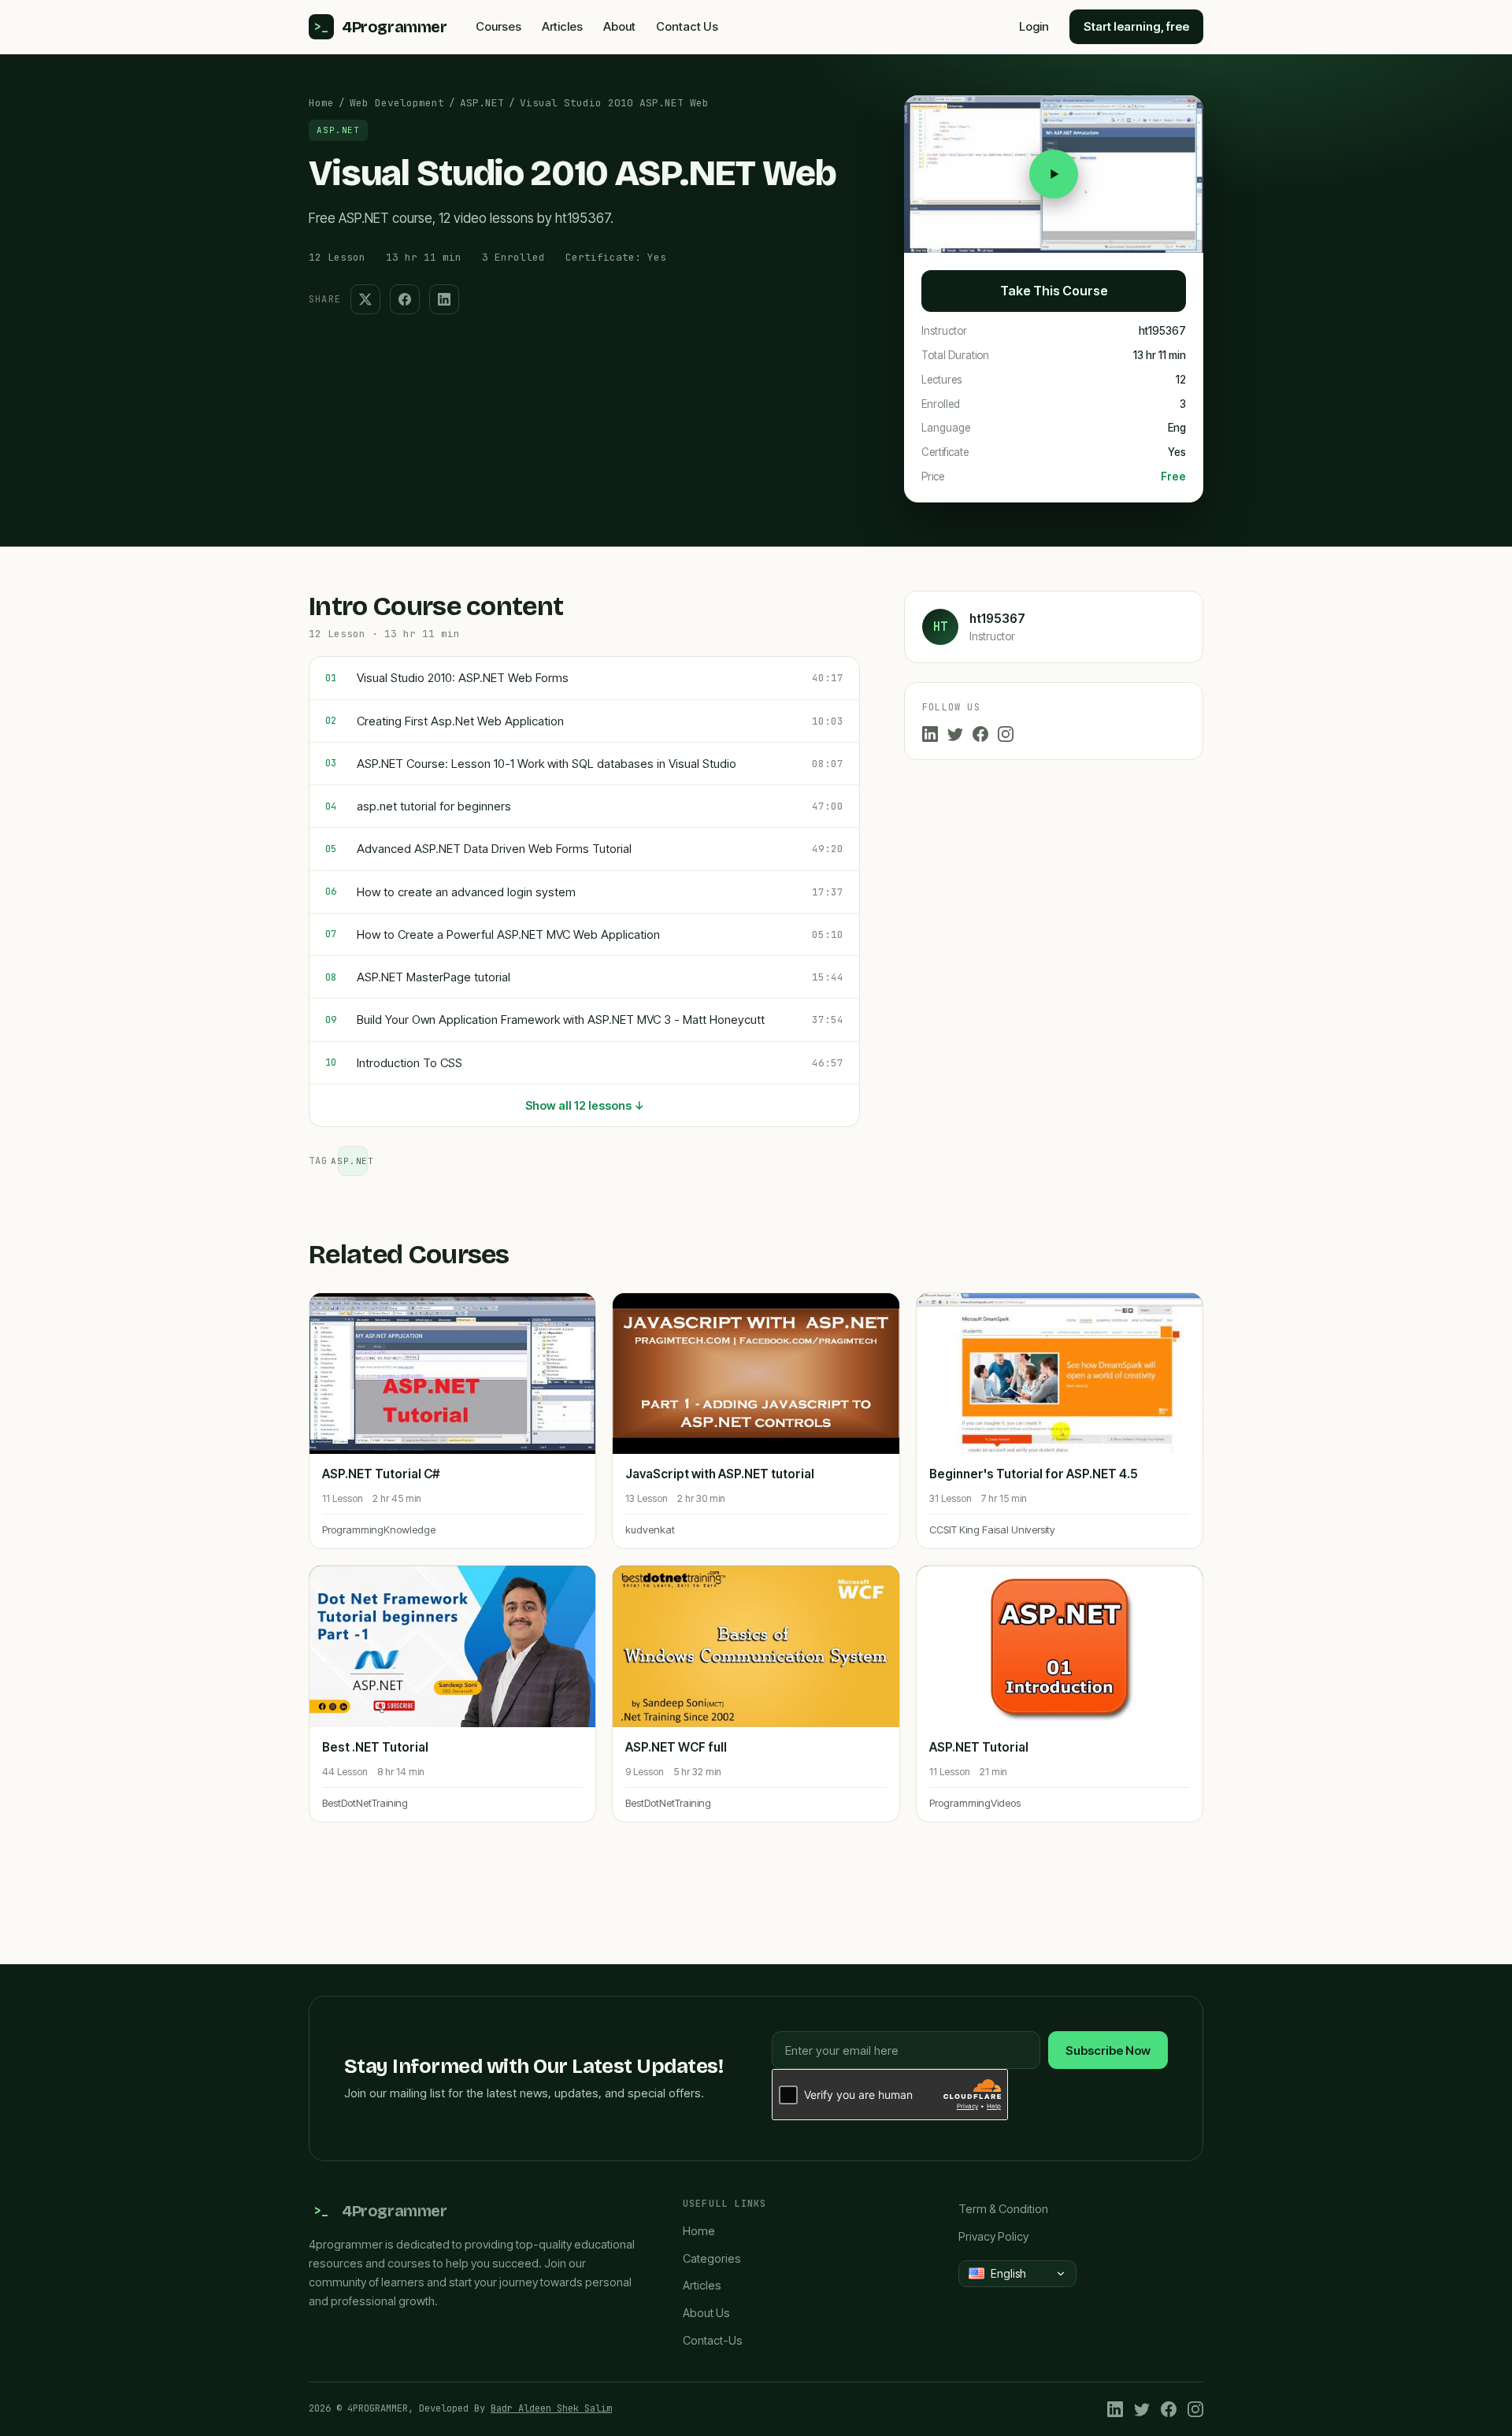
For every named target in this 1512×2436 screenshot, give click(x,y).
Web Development (397, 103)
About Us (706, 2313)
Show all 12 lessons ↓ (585, 1105)
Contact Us (687, 26)
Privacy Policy (993, 2236)
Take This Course (1054, 291)
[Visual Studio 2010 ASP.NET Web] (1054, 174)
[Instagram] (1006, 734)
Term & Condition (1003, 2209)
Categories (712, 2258)
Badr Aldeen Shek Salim (551, 2408)
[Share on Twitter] (365, 299)
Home (321, 103)
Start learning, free (1136, 26)
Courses (498, 26)
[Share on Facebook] (405, 299)
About (619, 26)
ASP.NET (482, 103)
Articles (562, 26)
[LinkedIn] (930, 734)
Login (1034, 26)
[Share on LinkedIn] (444, 299)
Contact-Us (713, 2340)
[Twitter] (955, 734)
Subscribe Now (1108, 2050)
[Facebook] (980, 734)
